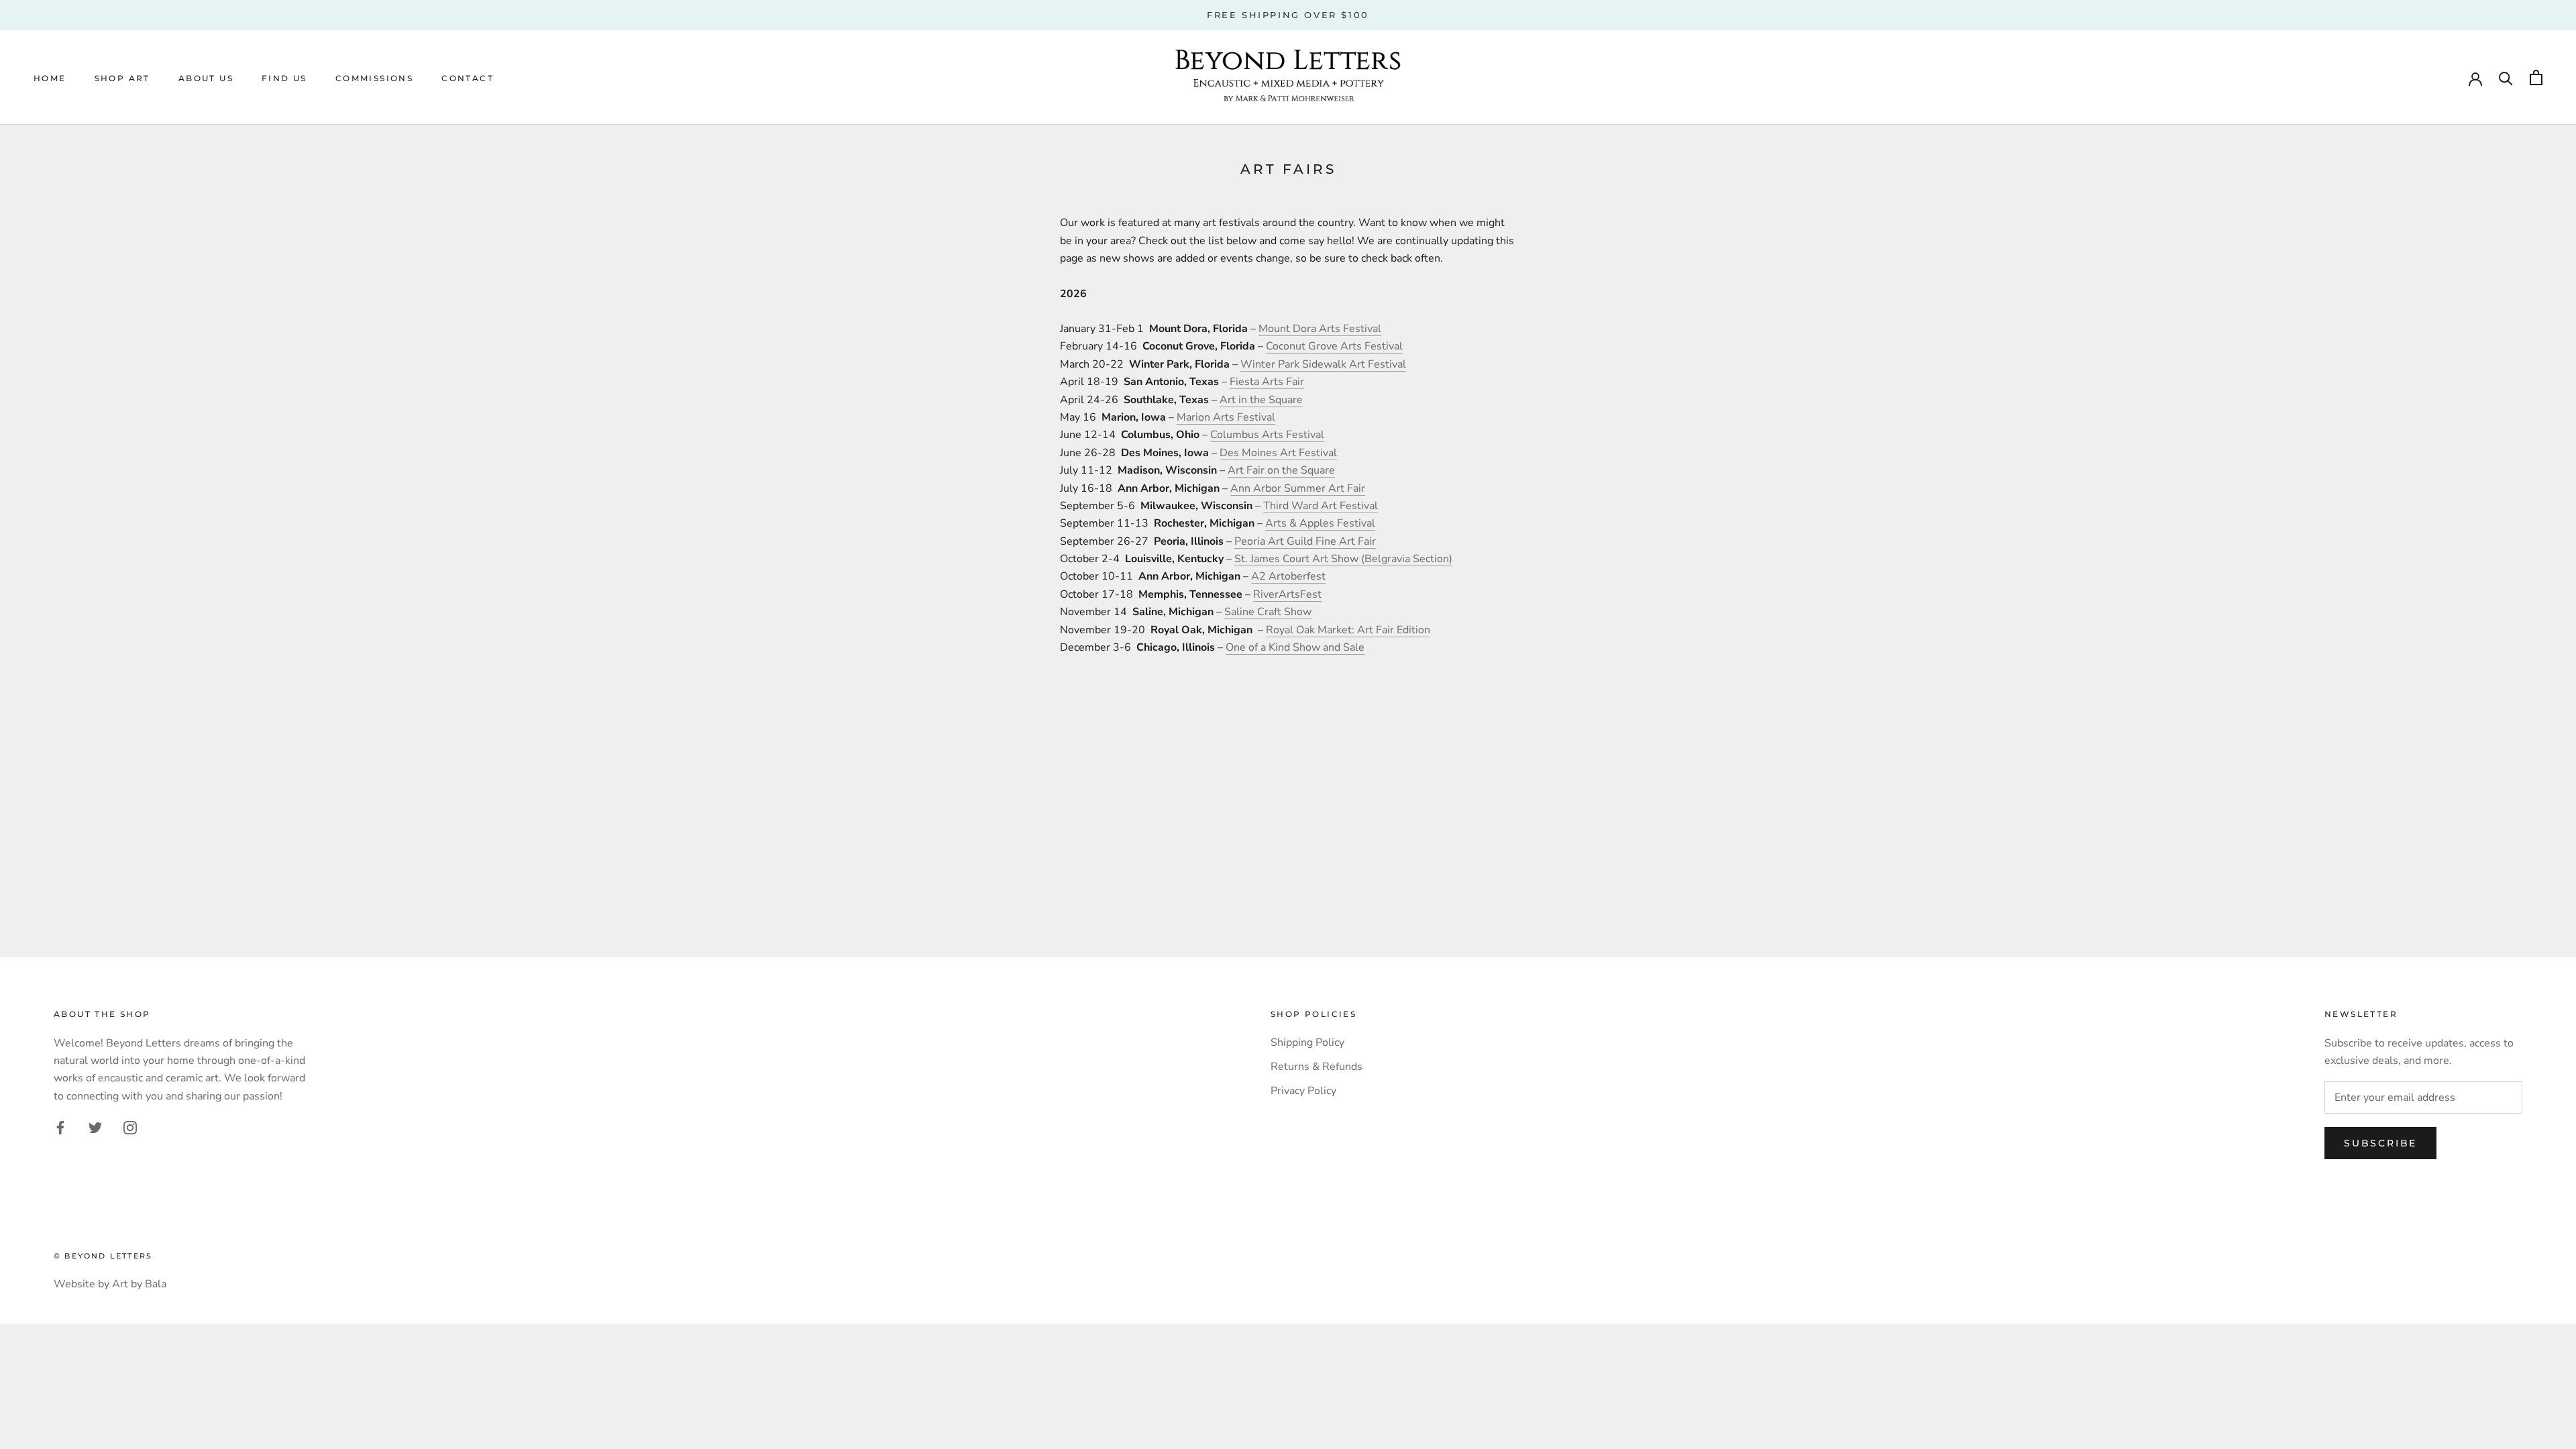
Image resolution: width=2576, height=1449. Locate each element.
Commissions (374, 78)
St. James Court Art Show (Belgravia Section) (1343, 559)
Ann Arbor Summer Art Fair (1298, 488)
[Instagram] (130, 1127)
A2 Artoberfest (1288, 576)
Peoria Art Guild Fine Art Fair (1305, 541)
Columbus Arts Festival (1267, 435)
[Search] (2506, 77)
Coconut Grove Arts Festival (1334, 346)
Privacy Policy (1303, 1091)
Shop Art (122, 78)
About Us (206, 78)
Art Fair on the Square (1281, 470)
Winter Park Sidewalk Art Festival (1323, 364)
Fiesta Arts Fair (1267, 382)
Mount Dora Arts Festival (1320, 329)
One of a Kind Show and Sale (1295, 647)
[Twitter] (95, 1127)
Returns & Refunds (1317, 1067)
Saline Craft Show (1268, 612)
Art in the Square (1261, 400)
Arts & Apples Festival (1320, 523)
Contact (468, 78)
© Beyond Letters (103, 1256)
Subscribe (2380, 1143)
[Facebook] (60, 1127)
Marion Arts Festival (1226, 417)
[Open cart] (2536, 77)
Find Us (284, 78)
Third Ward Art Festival (1321, 506)
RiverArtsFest (1287, 594)
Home (50, 78)
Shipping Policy (1307, 1042)
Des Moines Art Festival (1278, 453)
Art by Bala (139, 1284)
